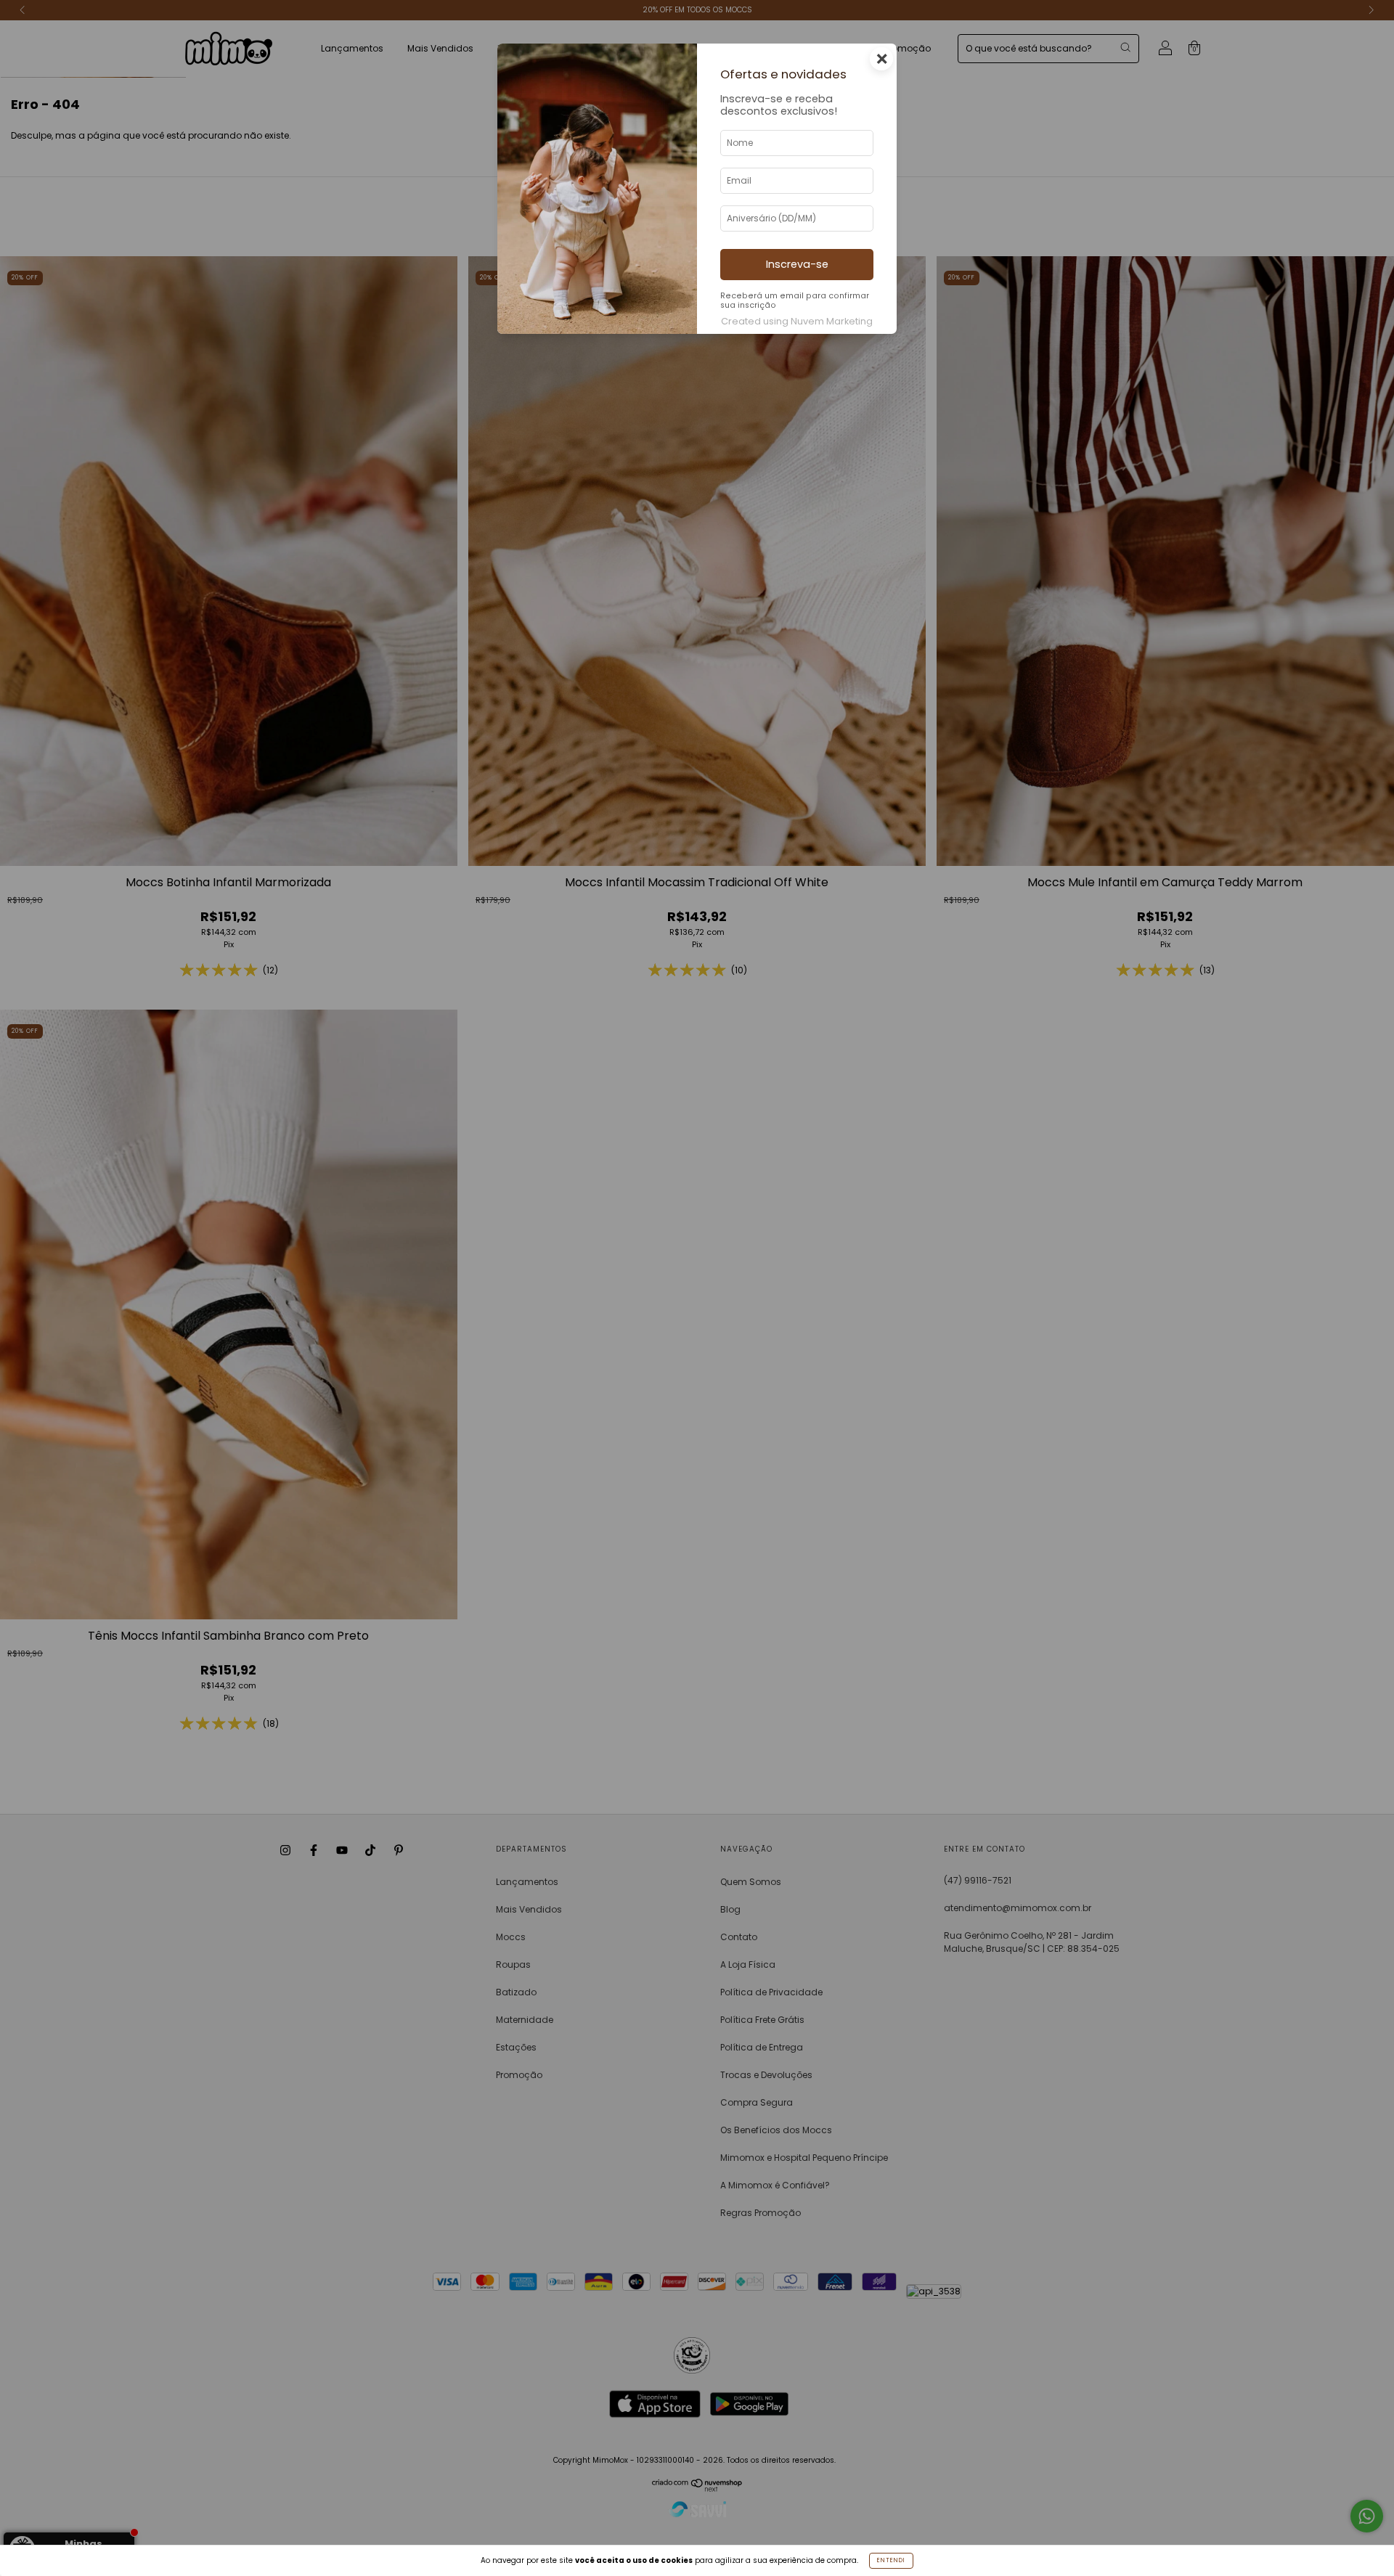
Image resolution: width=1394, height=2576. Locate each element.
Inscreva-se (797, 264)
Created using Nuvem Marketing (797, 321)
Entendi (891, 2560)
